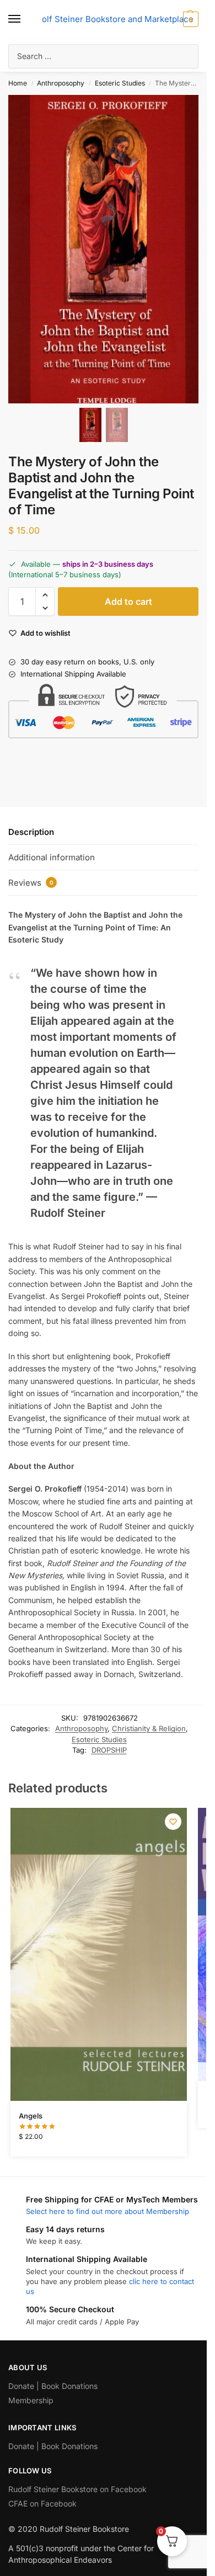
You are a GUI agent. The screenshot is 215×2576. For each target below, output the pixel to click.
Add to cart (128, 602)
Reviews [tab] (31, 883)
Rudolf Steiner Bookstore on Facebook (77, 2489)
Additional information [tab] (52, 857)
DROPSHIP (109, 1750)
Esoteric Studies (120, 83)
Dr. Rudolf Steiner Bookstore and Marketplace (103, 19)
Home (18, 83)
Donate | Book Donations (53, 2386)
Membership (31, 2400)
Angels (31, 2116)
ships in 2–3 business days (108, 564)
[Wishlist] (173, 1822)
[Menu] (25, 19)
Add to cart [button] (98, 2145)
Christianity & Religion (149, 1728)
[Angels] (99, 1954)
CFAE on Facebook (42, 2503)
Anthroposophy (61, 83)
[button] (189, 19)
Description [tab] (31, 832)
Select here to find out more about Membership (108, 2211)
